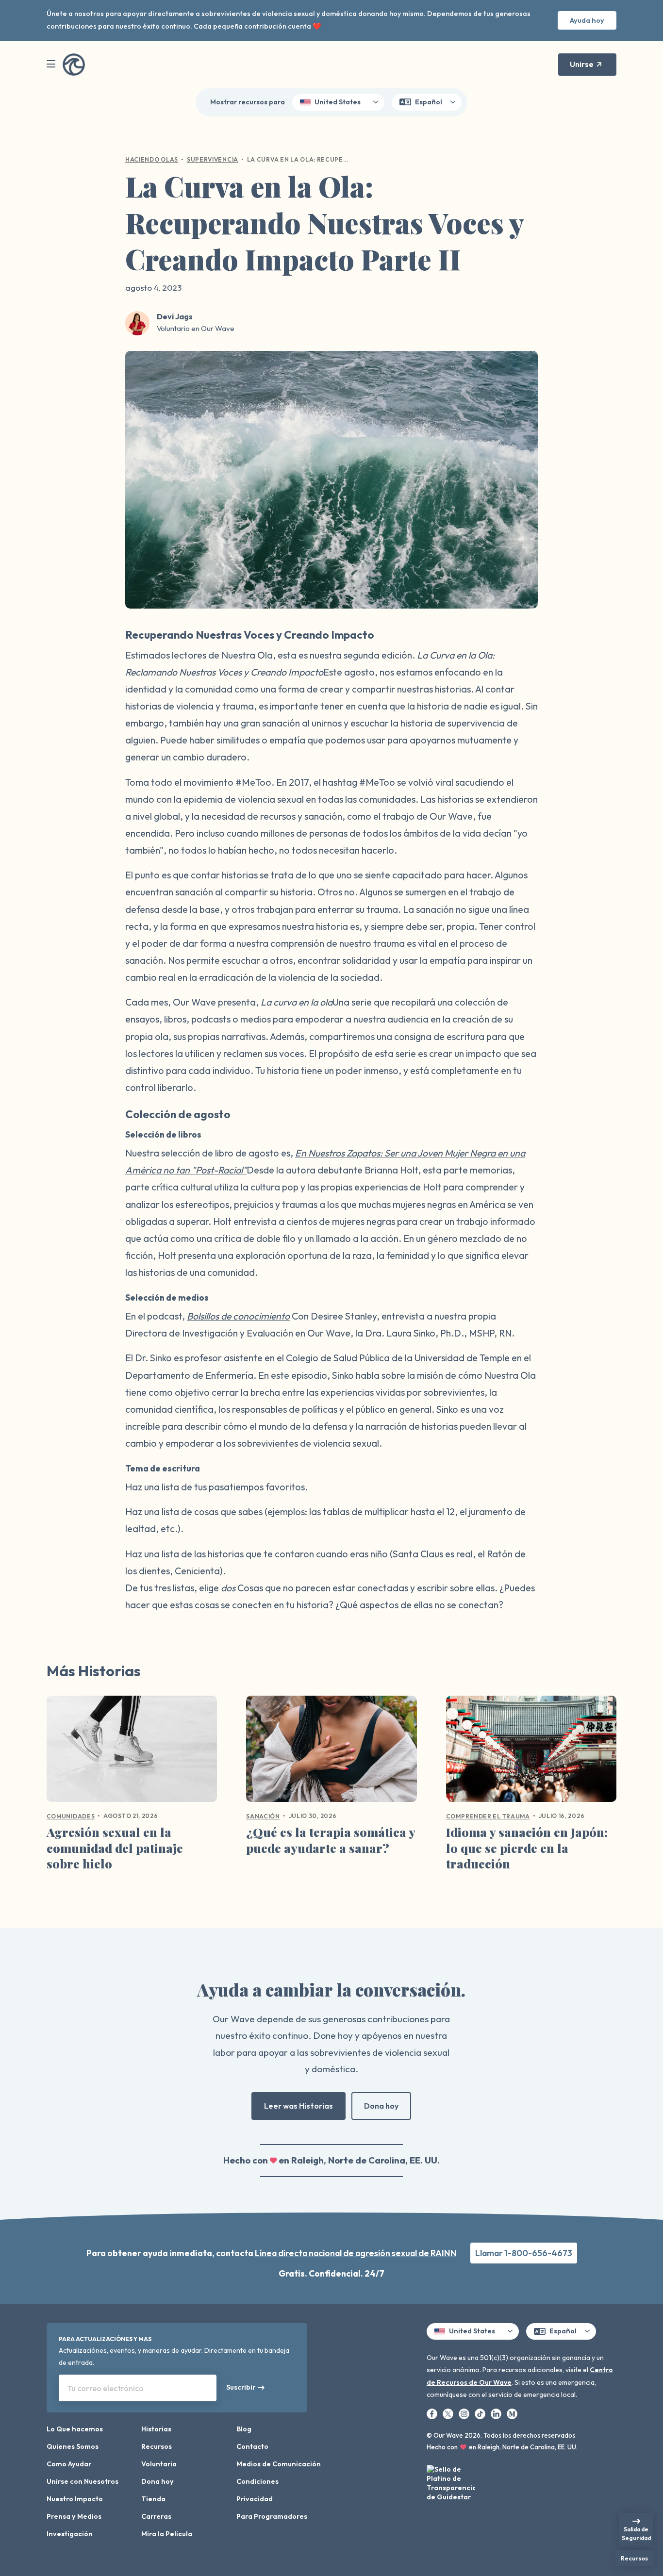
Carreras (156, 2516)
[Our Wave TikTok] (481, 2413)
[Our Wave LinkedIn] (497, 2413)
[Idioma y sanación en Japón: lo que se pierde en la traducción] (531, 1752)
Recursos (157, 2446)
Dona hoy (381, 2106)
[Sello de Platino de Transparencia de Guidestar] (451, 2485)
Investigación (70, 2534)
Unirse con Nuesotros (83, 2481)
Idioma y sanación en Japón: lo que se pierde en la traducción (527, 1848)
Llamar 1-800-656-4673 (524, 2253)
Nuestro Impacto (75, 2499)
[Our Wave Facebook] (433, 2413)
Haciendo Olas (152, 159)
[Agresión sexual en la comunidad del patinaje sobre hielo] (132, 1752)
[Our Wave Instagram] (465, 2413)
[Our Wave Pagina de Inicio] (74, 65)
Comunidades (71, 1816)
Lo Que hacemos (75, 2429)
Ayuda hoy (587, 20)
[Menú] (51, 64)
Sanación (263, 1816)
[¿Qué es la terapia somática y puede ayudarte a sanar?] (331, 1752)
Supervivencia (213, 159)
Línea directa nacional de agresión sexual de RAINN (356, 2253)
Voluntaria (159, 2464)
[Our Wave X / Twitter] (449, 2413)
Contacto (252, 2446)
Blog (244, 2429)
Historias (156, 2429)
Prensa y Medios (74, 2516)
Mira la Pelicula (167, 2534)
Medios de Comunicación (279, 2464)
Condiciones (257, 2481)
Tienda (153, 2499)
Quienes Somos (73, 2446)
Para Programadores (272, 2516)
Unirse (582, 64)
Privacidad (255, 2499)
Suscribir (241, 2387)
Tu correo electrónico (106, 2388)
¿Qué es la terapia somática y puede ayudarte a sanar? (331, 1840)
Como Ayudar (69, 2464)
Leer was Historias (298, 2106)
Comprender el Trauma (488, 1816)
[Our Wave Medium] (512, 2413)
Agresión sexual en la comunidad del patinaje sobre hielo (115, 1848)
